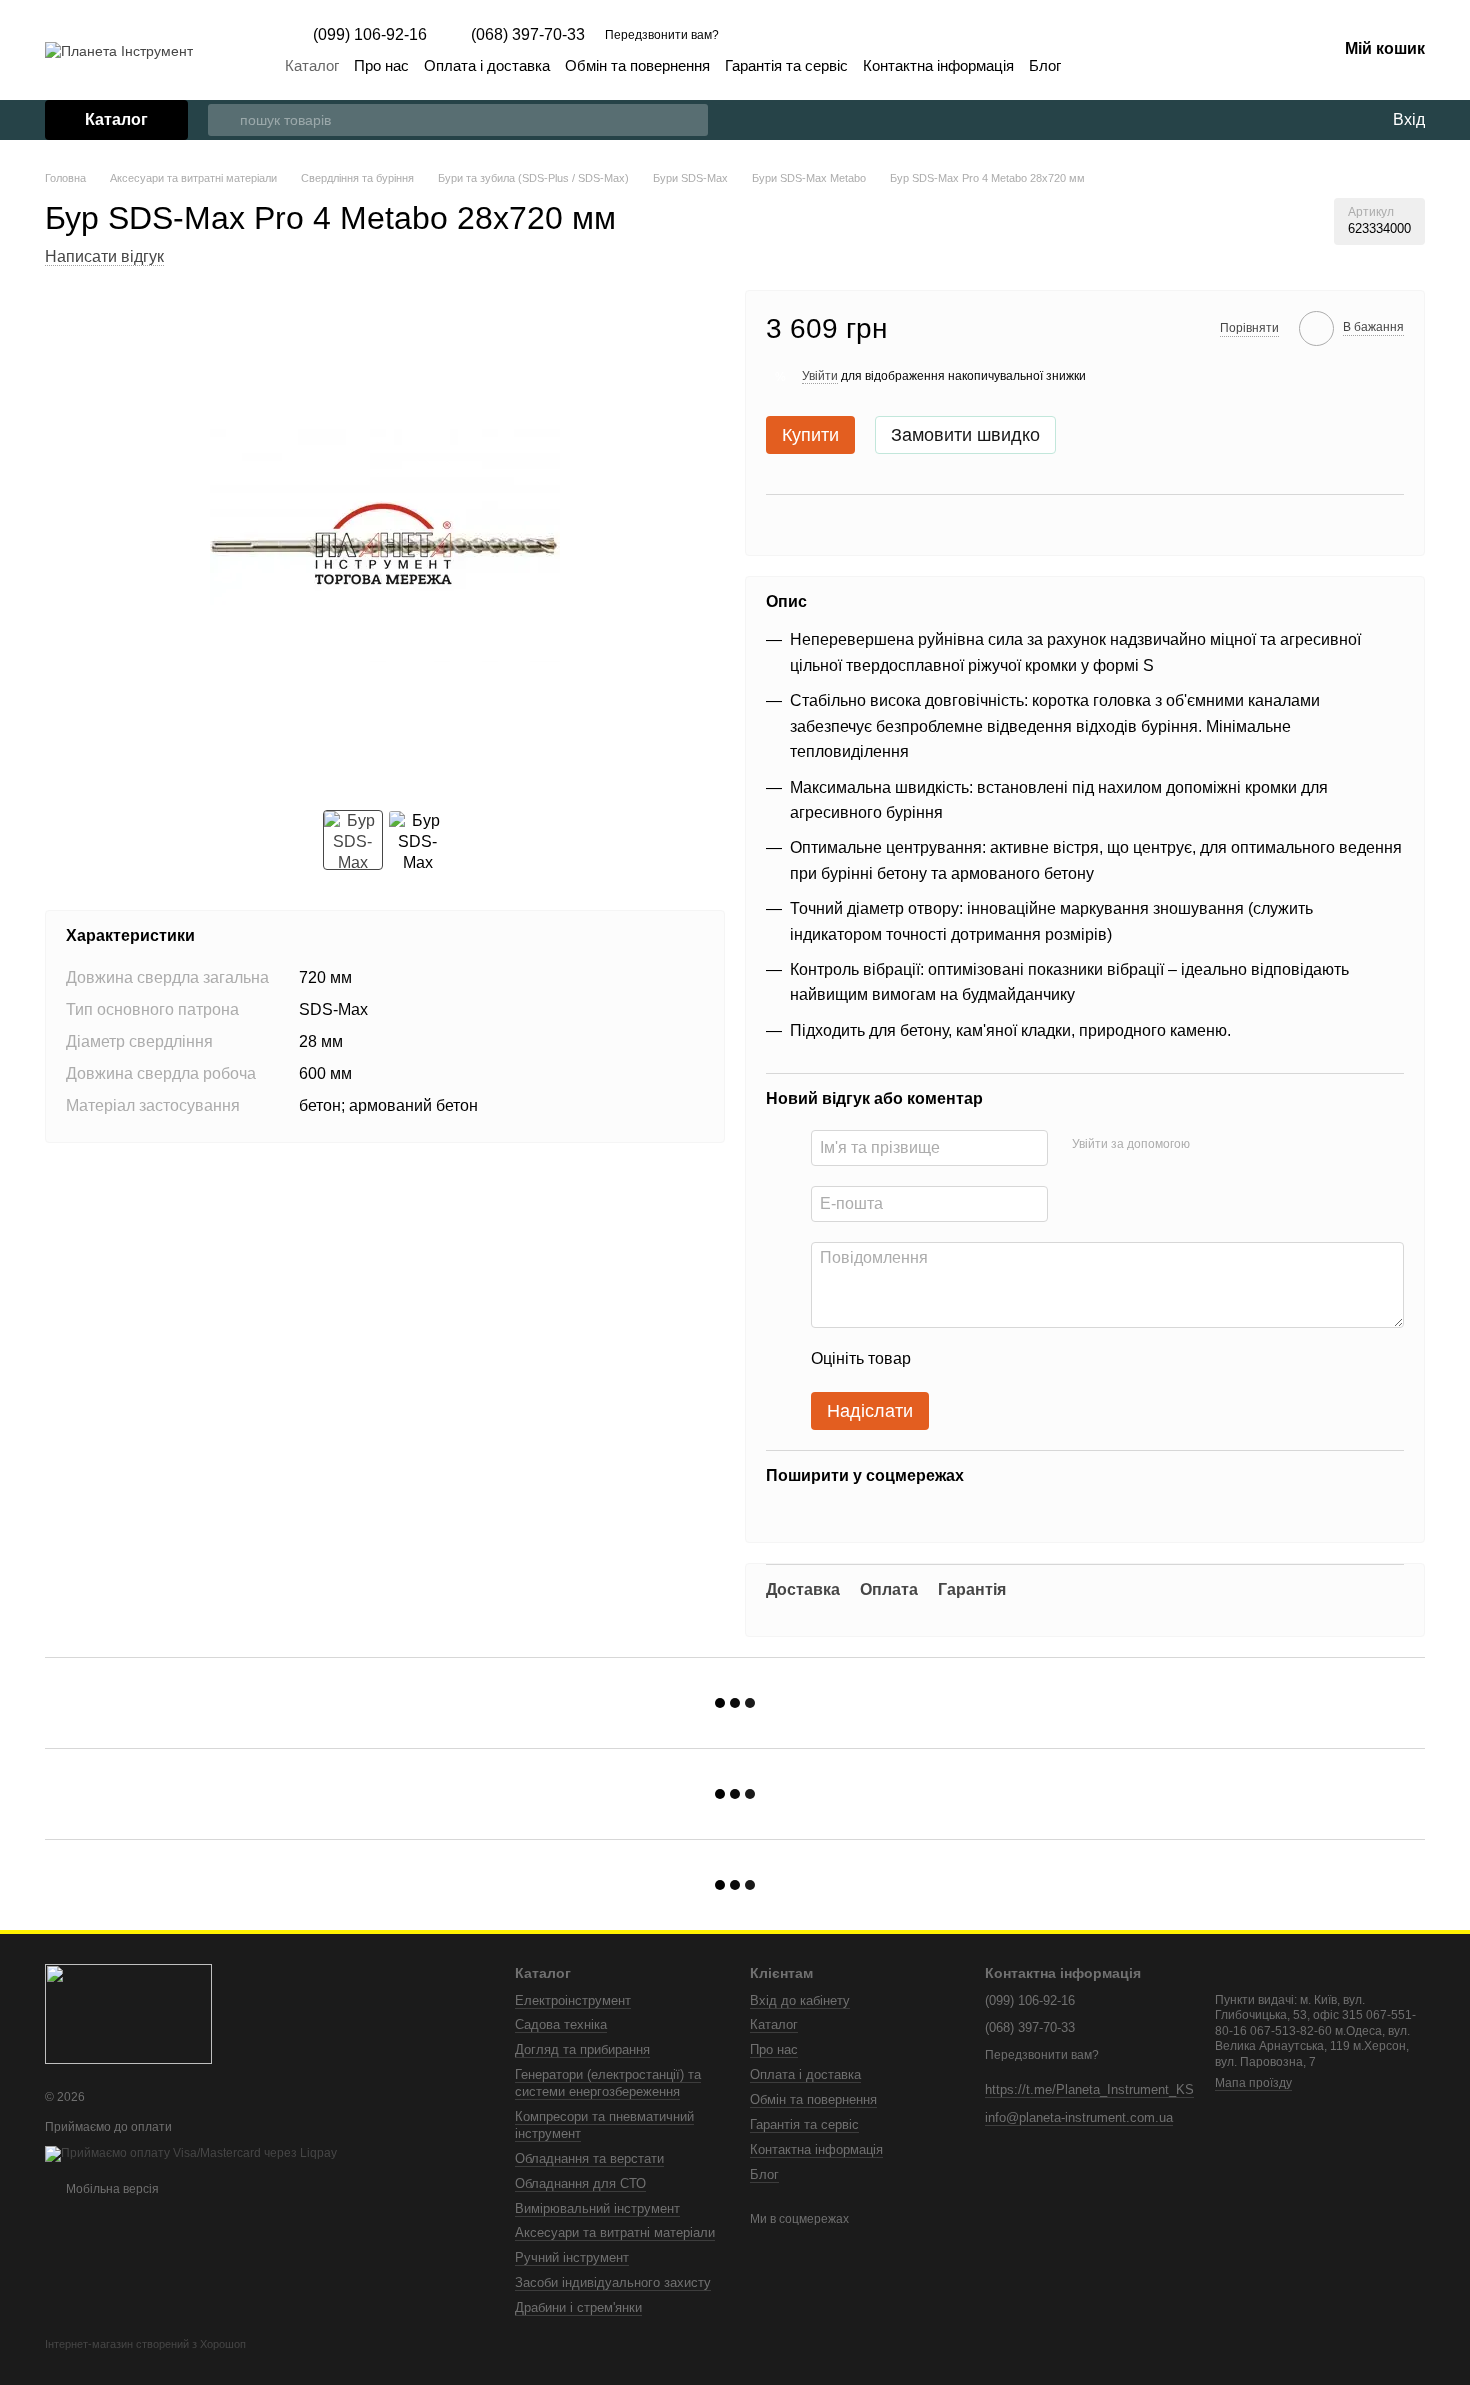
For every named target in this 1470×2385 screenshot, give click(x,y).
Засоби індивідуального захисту (613, 2282)
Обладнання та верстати (589, 2158)
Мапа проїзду (1253, 2083)
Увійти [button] (820, 376)
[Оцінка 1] (944, 1360)
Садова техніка (561, 2024)
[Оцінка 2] (976, 1360)
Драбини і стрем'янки (578, 2307)
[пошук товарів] (224, 120)
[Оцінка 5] (1072, 1360)
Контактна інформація (938, 65)
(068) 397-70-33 (528, 35)
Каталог (312, 65)
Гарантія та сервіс (786, 65)
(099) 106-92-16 (370, 35)
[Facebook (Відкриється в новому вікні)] (1089, 66)
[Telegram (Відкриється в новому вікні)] (1113, 66)
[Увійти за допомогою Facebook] (1212, 1145)
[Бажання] (1335, 120)
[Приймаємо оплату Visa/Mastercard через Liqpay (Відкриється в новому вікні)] (191, 2153)
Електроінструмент (573, 2000)
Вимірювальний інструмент (597, 2208)
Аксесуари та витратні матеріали (615, 2232)
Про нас (381, 65)
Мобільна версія (111, 2189)
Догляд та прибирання (582, 2049)
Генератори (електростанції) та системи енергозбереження (608, 2083)
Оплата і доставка (487, 65)
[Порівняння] (1295, 120)
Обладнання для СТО (580, 2183)
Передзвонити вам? (662, 35)
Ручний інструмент (572, 2257)
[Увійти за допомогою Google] (1244, 1145)
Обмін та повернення (637, 65)
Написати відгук (104, 256)
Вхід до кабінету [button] (800, 2000)
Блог (1045, 65)
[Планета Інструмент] (128, 2014)
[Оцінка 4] (1040, 1360)
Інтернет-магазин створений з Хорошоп (145, 2344)
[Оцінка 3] (1008, 1360)
